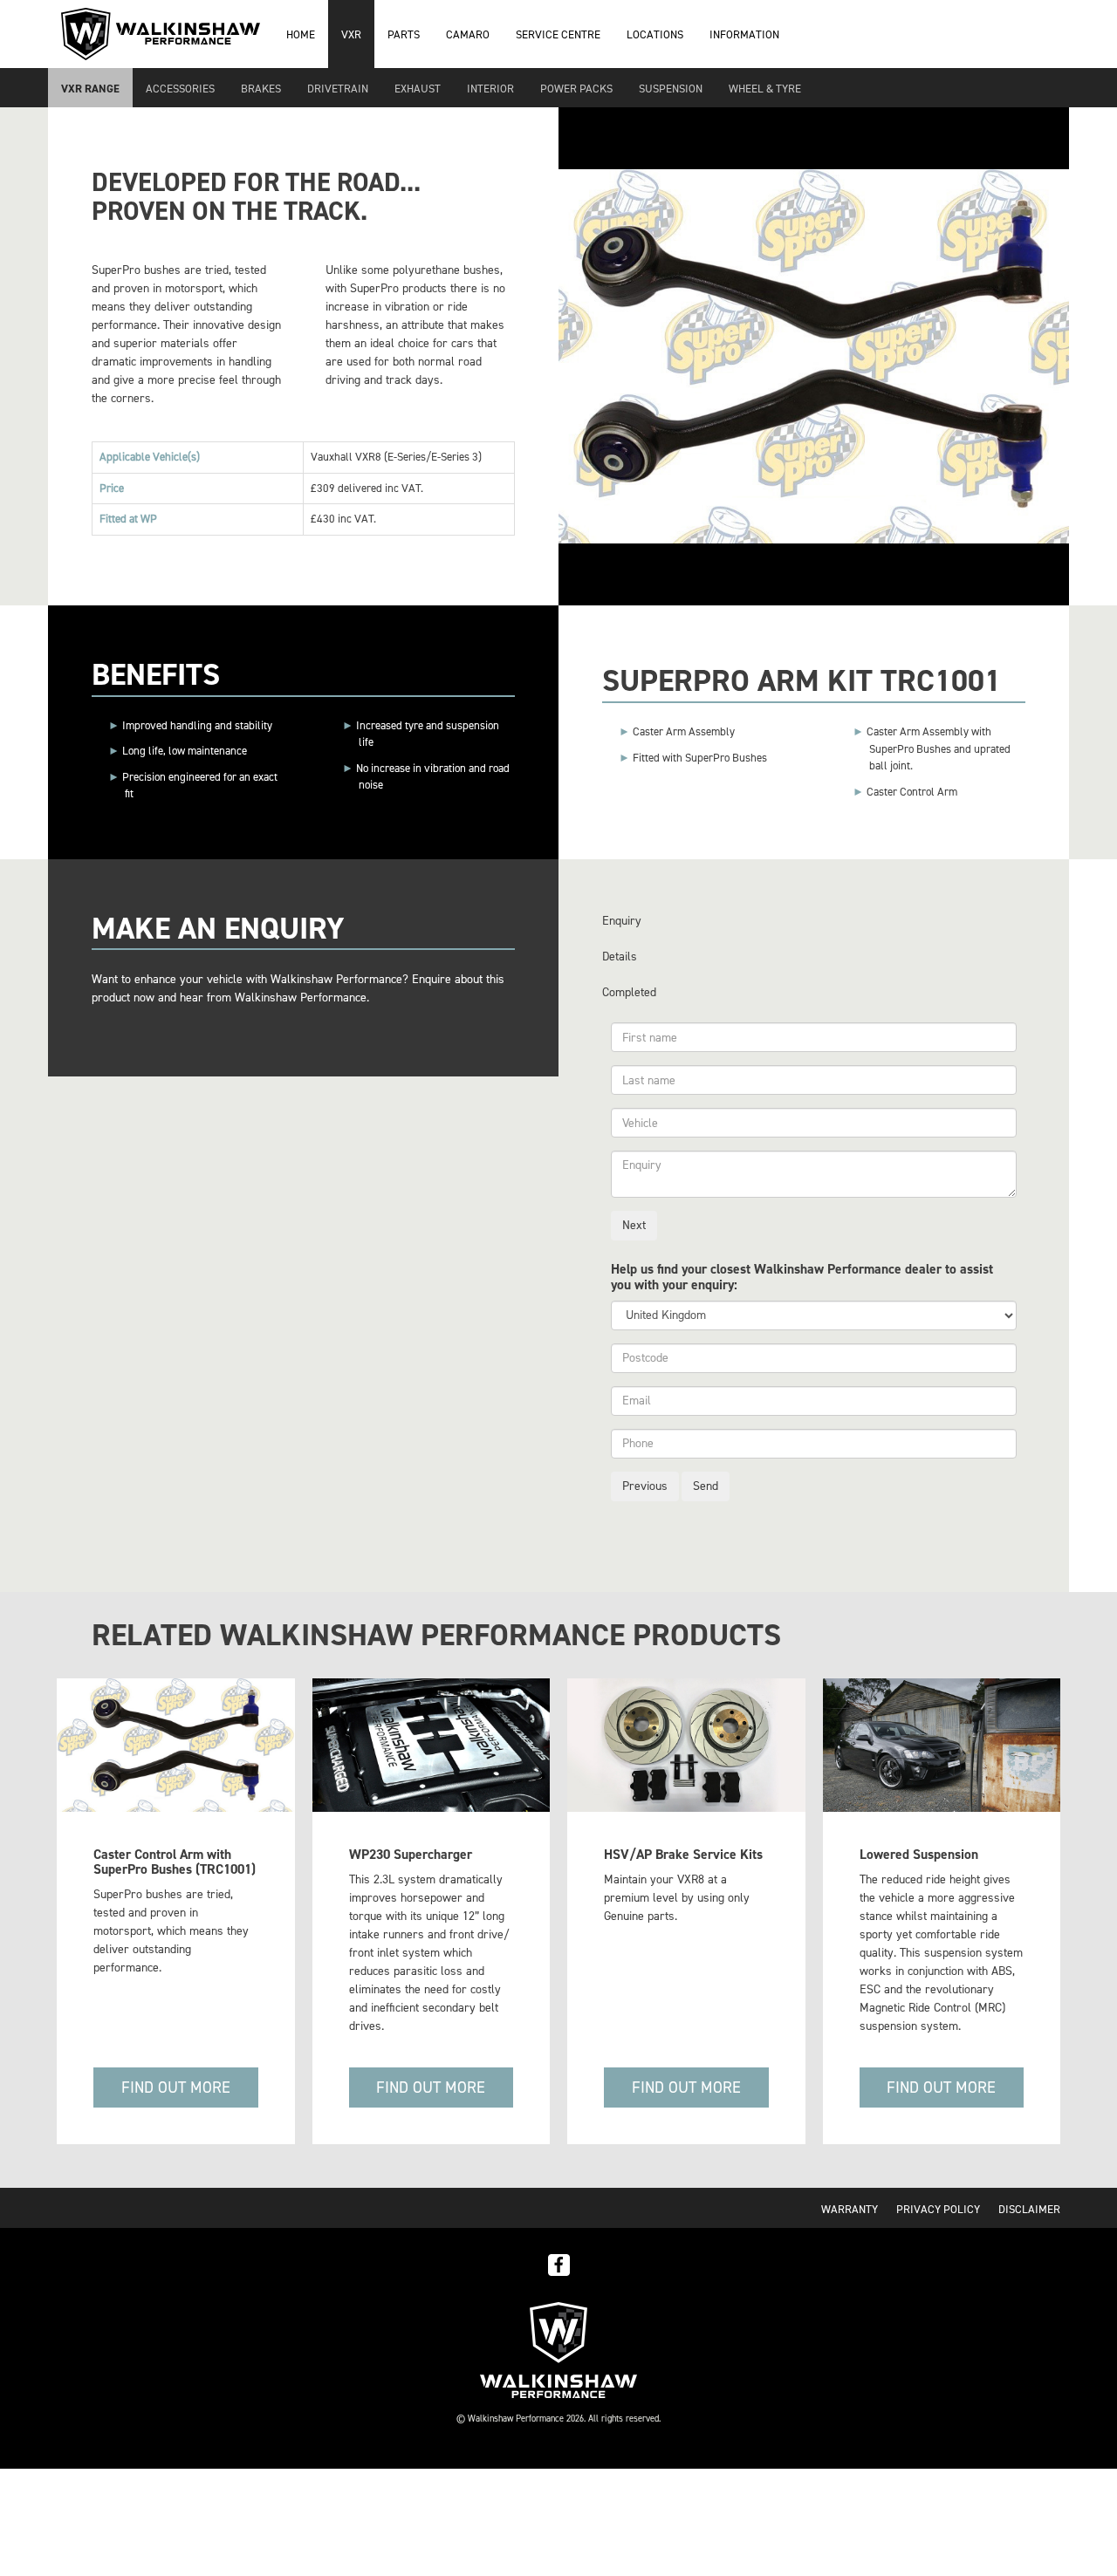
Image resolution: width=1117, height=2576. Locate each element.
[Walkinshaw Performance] (558, 2349)
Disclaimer (1029, 2209)
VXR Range (90, 89)
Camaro (468, 34)
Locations (655, 34)
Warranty (850, 2209)
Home (301, 34)
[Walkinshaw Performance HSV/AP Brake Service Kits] (686, 1745)
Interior (490, 89)
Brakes (261, 89)
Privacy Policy (938, 2209)
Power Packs (576, 89)
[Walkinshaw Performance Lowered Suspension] (942, 1745)
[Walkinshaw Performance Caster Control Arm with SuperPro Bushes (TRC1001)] (176, 1745)
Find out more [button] (176, 2087)
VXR (351, 34)
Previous (645, 1486)
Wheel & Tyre (765, 89)
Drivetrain (338, 89)
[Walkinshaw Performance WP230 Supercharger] (432, 1745)
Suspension (671, 89)
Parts (404, 34)
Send (706, 1486)
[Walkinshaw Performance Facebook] (559, 2263)
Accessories (180, 89)
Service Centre (558, 34)
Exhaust (418, 89)
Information (744, 34)
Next (634, 1225)
